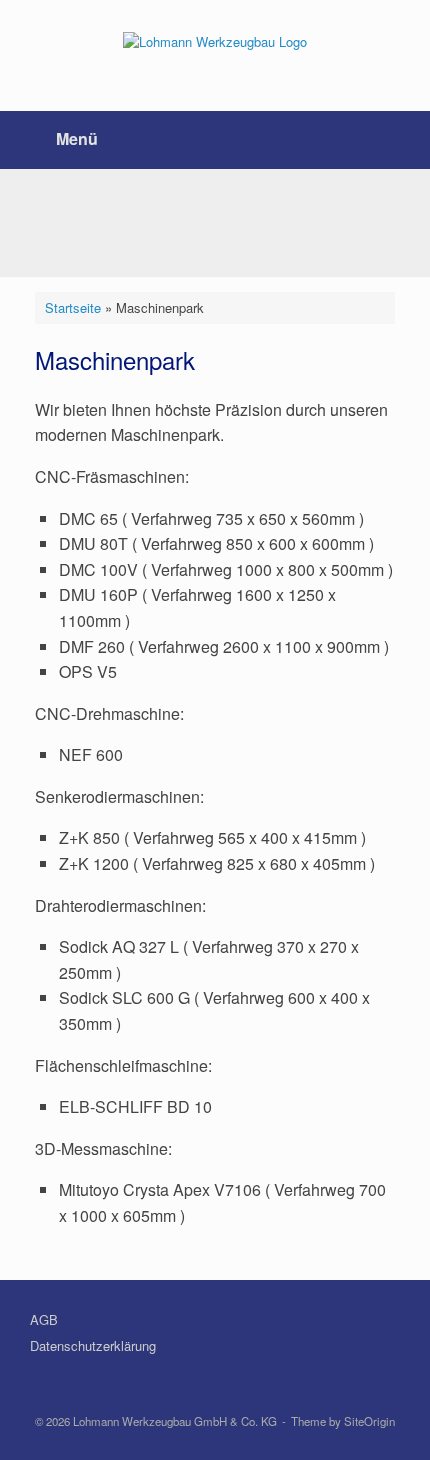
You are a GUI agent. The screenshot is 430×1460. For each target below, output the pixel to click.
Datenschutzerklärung (93, 1345)
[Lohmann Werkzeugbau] (215, 40)
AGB (44, 1319)
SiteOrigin (369, 1421)
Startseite (73, 307)
